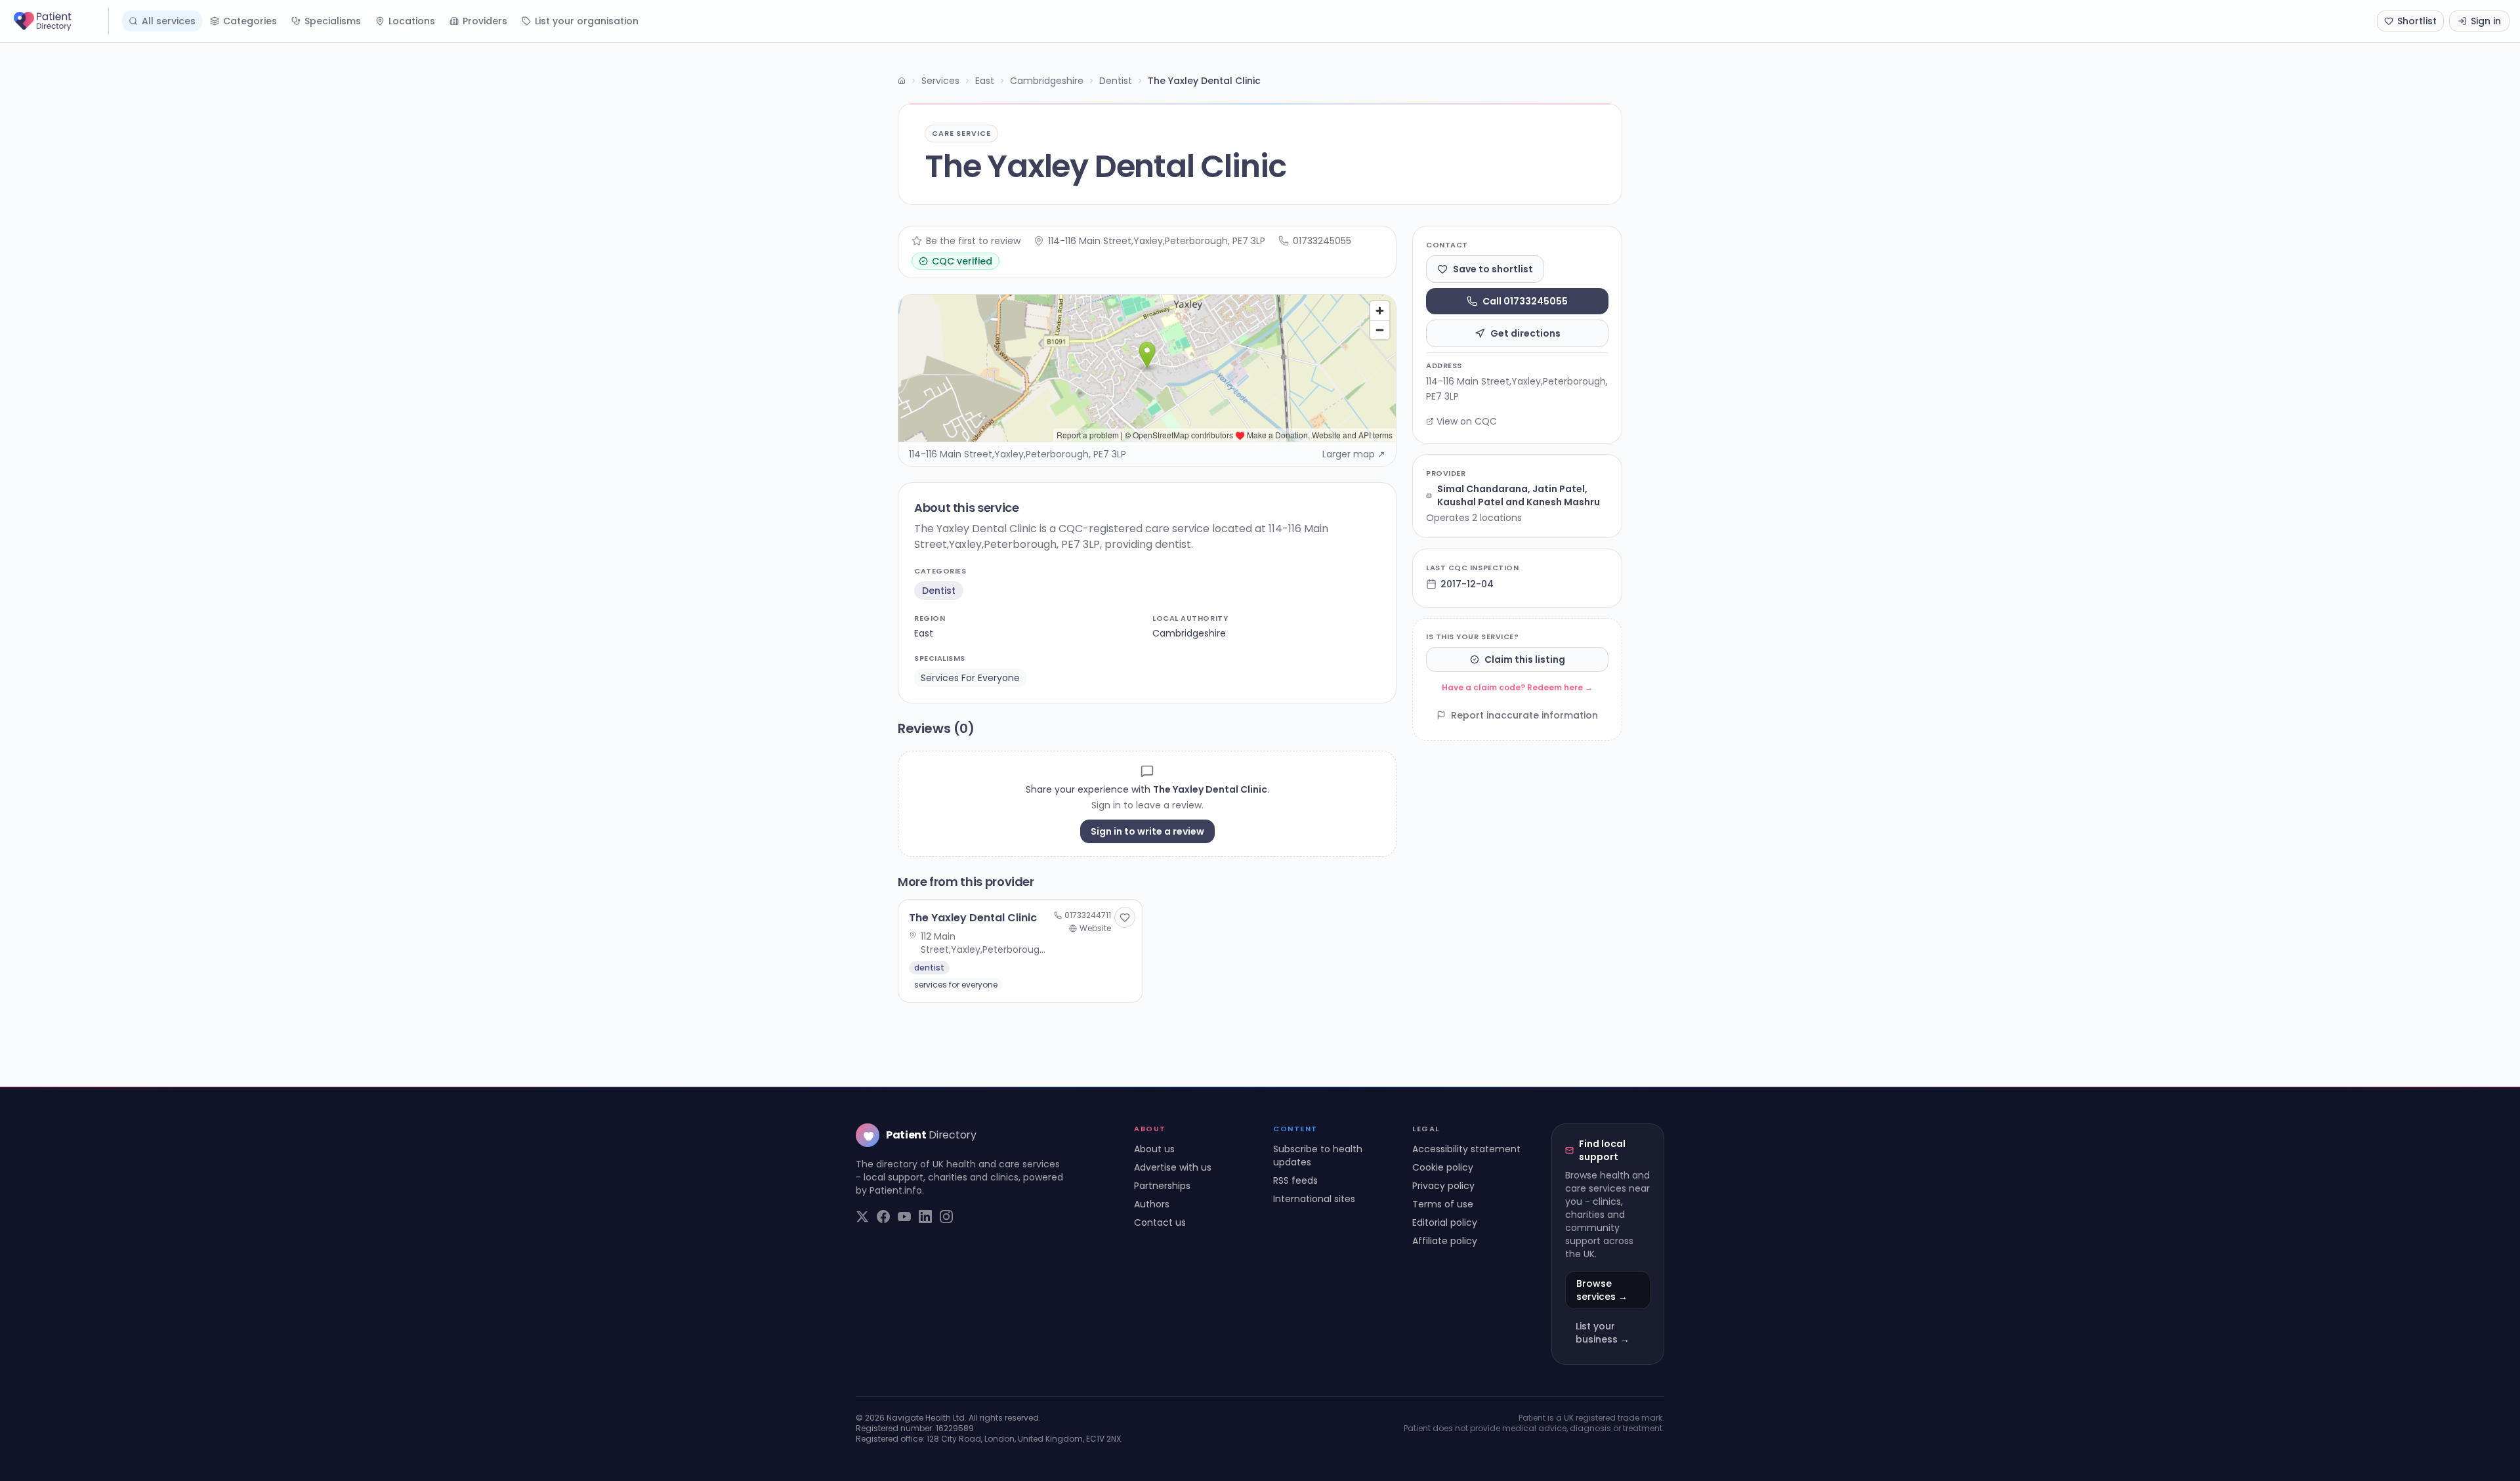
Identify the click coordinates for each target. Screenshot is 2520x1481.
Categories (250, 21)
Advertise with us (1173, 1167)
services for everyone (970, 678)
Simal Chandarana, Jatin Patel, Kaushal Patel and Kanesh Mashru (1519, 495)
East (985, 81)
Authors (1152, 1204)
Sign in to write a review (1147, 831)
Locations (412, 21)
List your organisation (587, 21)
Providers (485, 21)
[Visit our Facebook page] (883, 1217)
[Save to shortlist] (1125, 917)
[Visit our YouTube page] (904, 1217)
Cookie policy (1443, 1167)
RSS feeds (1295, 1180)
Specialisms (333, 21)
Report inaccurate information (1524, 715)
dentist (939, 591)
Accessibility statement (1466, 1149)
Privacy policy (1443, 1186)
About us (1154, 1149)
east (924, 633)
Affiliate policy (1445, 1241)
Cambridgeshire (1047, 81)
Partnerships (1162, 1186)
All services (169, 21)
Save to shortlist (1493, 269)
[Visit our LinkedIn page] (925, 1217)
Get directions (1525, 333)
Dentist (1116, 81)
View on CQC (1467, 421)
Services (940, 81)
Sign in (2486, 21)
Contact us (1160, 1222)
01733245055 (1322, 241)
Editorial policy (1445, 1222)
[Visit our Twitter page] (862, 1217)
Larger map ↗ (1354, 454)
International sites (1314, 1199)
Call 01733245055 (1525, 301)
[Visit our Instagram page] (946, 1217)
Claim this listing (1525, 659)
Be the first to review (973, 241)
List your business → (1603, 1333)
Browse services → (1602, 1290)
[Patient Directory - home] (60, 21)
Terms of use (1443, 1204)
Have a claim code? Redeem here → (1517, 687)
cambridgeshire (1189, 633)
